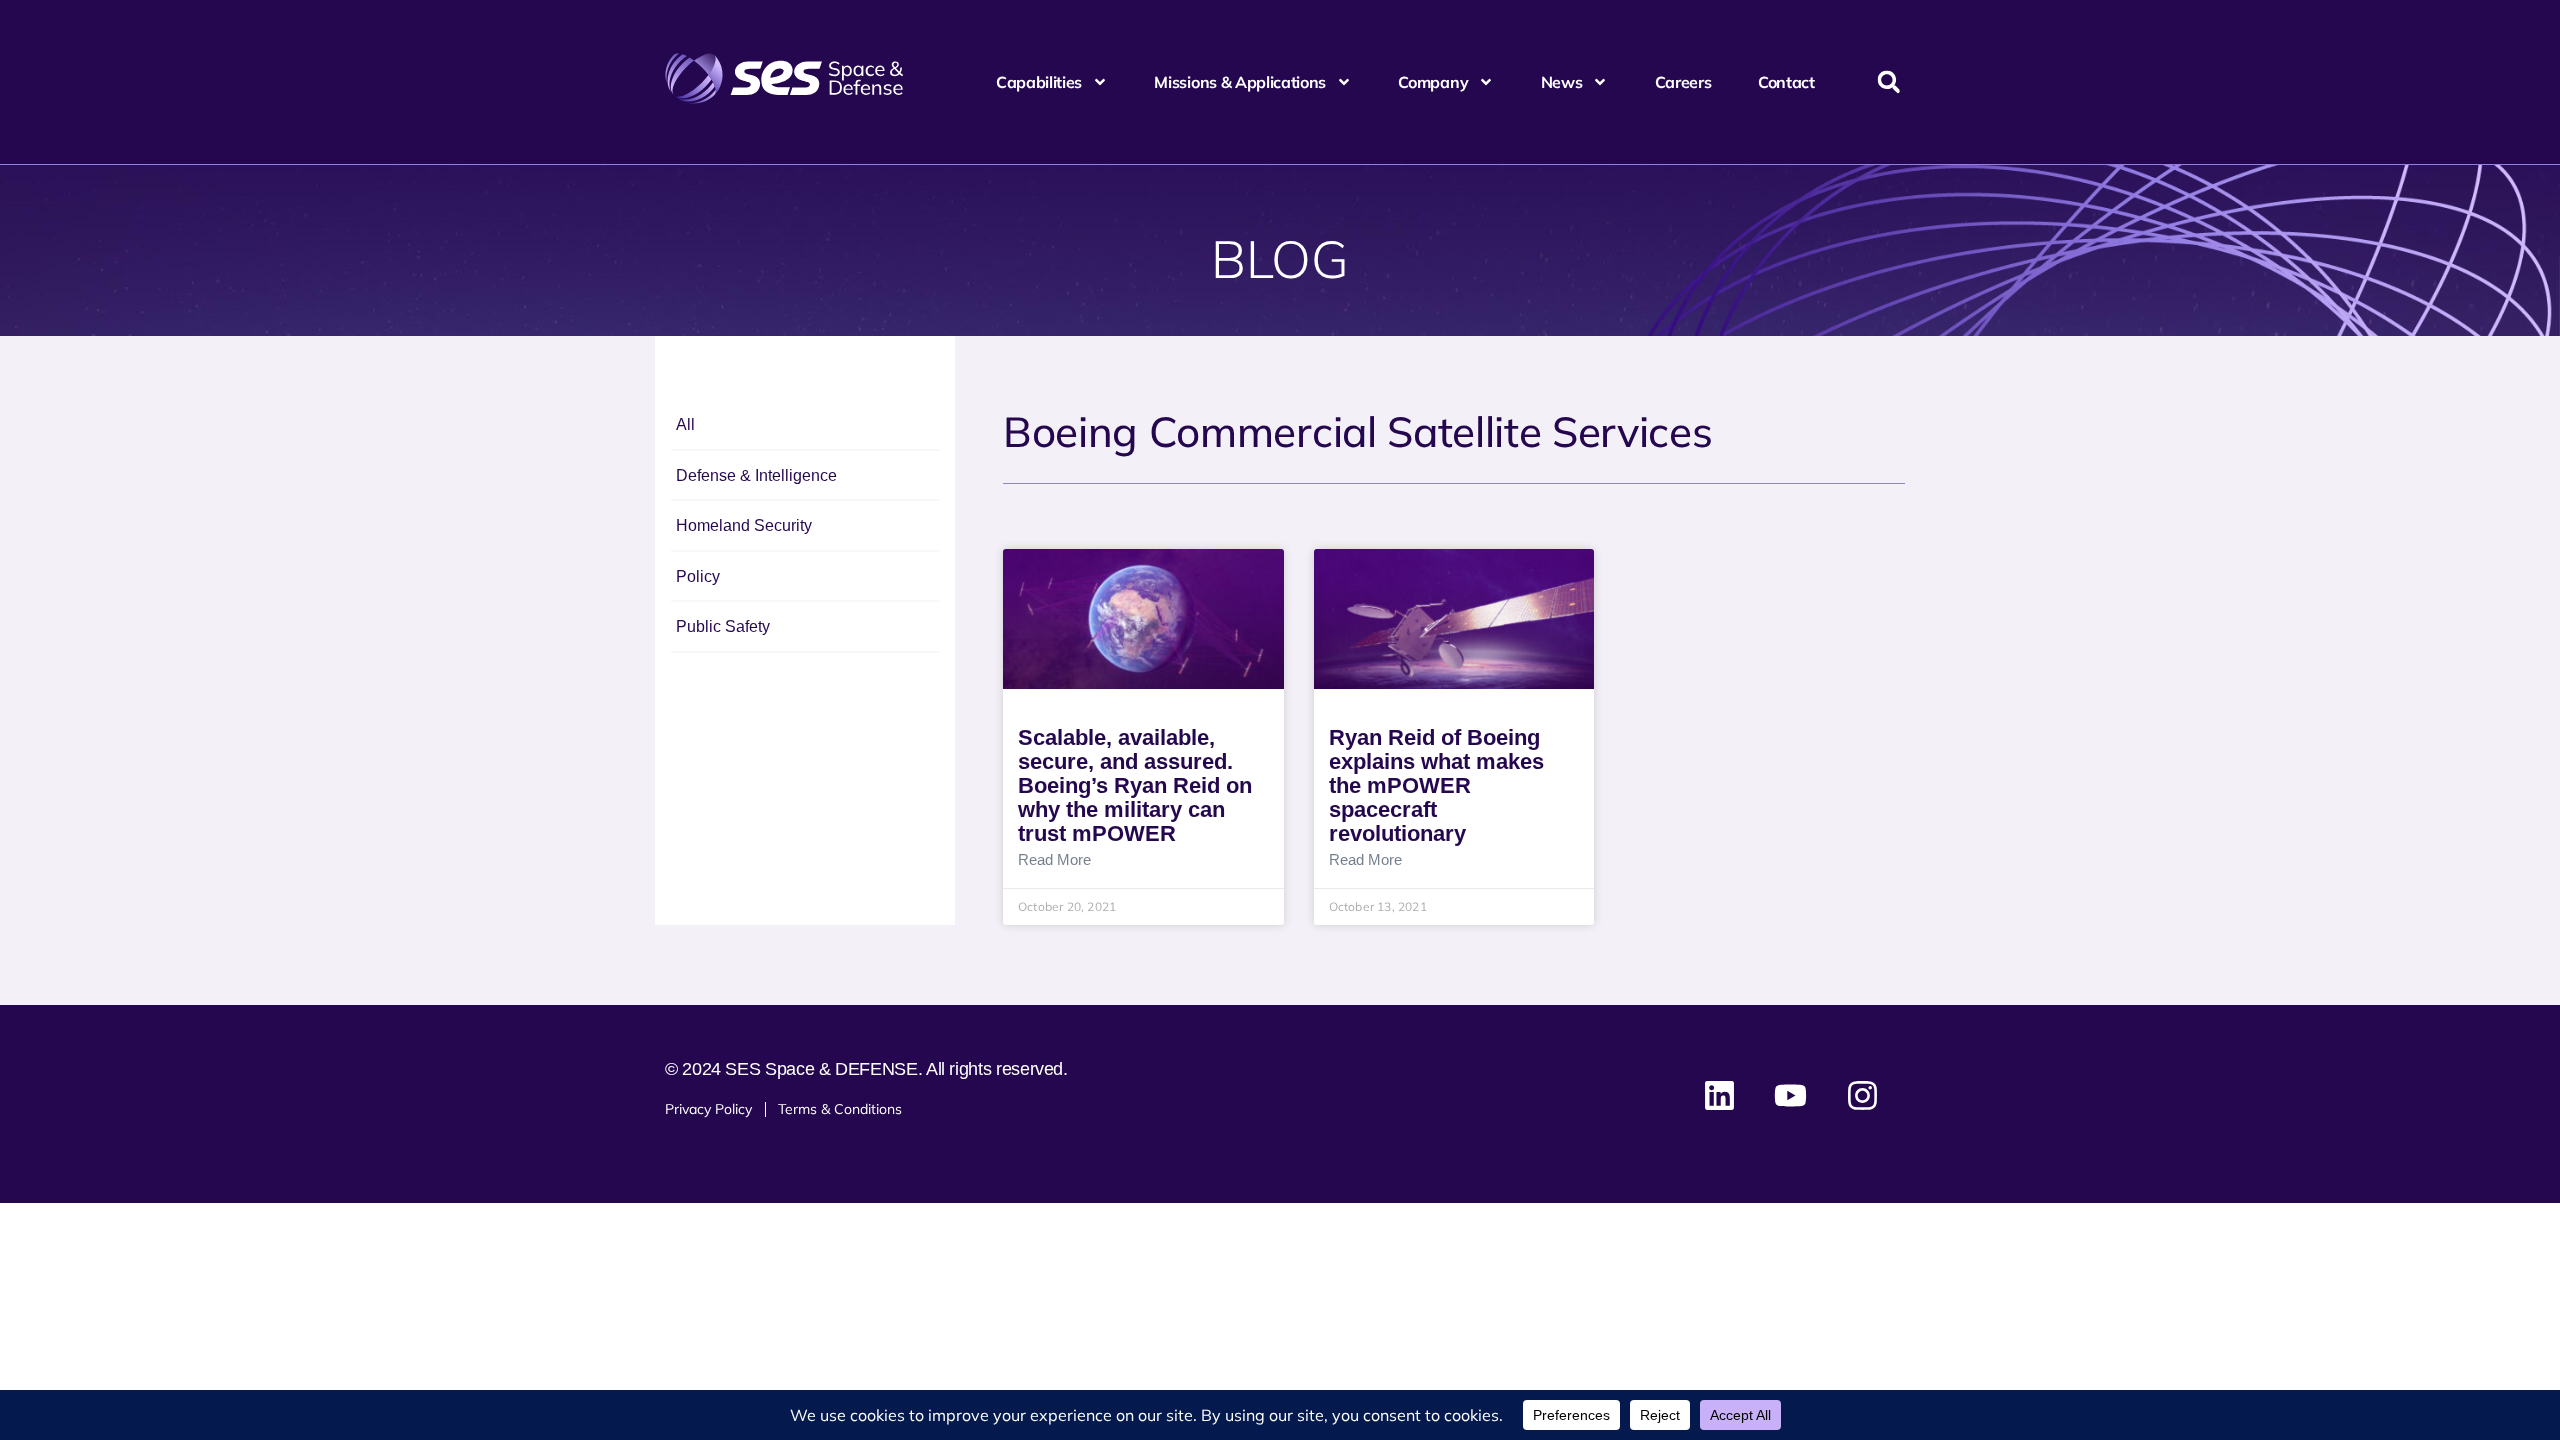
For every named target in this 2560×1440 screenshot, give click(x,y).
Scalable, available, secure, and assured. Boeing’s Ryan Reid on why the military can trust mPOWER (1135, 785)
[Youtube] (1791, 1096)
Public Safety (723, 626)
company (1433, 82)
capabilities (1039, 82)
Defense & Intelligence (756, 475)
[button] (1888, 82)
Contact (1786, 82)
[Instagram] (1862, 1096)
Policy (698, 576)
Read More (1054, 860)
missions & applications (1240, 82)
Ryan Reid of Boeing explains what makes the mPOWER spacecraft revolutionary (1436, 785)
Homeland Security (744, 525)
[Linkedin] (1720, 1096)
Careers (1683, 82)
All (685, 424)
